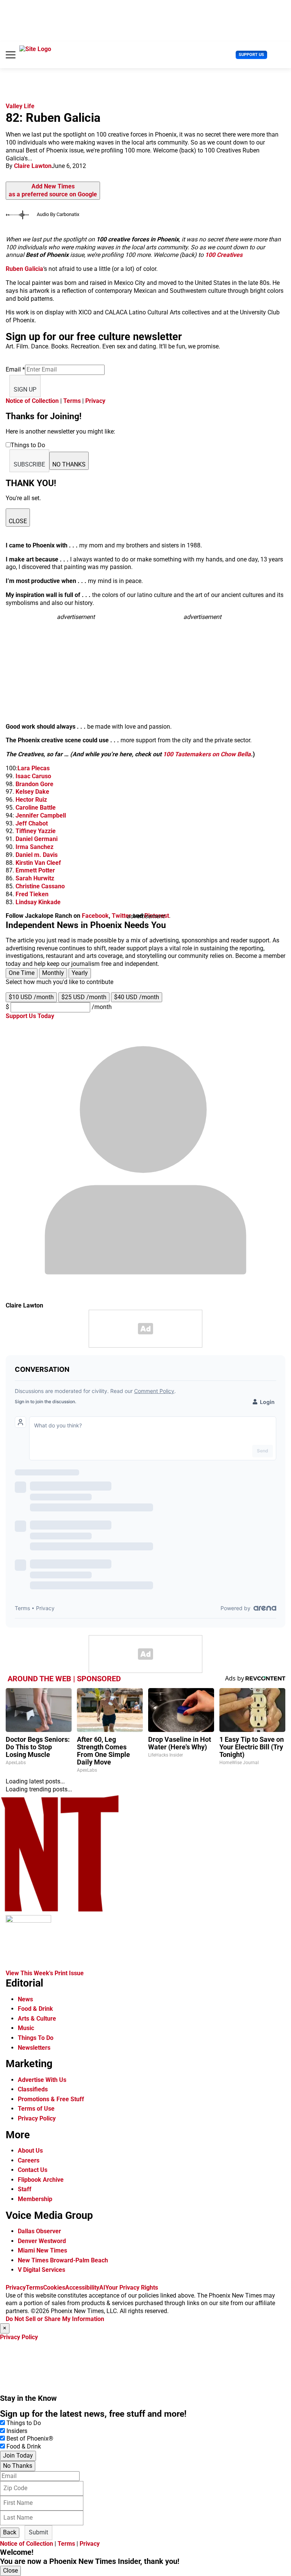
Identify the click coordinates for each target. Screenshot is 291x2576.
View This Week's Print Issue (45, 1973)
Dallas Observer (39, 2231)
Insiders (17, 2431)
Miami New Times (42, 2250)
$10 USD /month (31, 997)
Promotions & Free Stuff (51, 2099)
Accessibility (82, 2288)
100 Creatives (224, 255)
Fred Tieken (32, 894)
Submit (38, 2532)
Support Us (251, 55)
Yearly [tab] (80, 973)
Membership (35, 2199)
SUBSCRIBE (29, 464)
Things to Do (24, 2423)
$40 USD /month (137, 997)
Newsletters (34, 2048)
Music (26, 2028)
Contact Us (33, 2170)
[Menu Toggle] (11, 55)
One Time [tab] (22, 973)
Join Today (18, 2456)
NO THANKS (69, 464)
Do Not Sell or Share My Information (55, 2319)
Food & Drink (35, 2009)
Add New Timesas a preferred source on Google (53, 190)
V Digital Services (41, 2270)
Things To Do (36, 2038)
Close (10, 2571)
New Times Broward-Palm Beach (63, 2260)
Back (10, 2532)
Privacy (95, 401)
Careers (29, 2160)
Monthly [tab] (53, 973)
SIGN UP (25, 389)
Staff (25, 2189)
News (25, 1999)
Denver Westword (42, 2241)
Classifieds (33, 2089)
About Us (30, 2151)
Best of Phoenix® (30, 2438)
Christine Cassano (40, 886)
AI (102, 2288)
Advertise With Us (42, 2080)
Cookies (54, 2288)
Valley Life (20, 106)
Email (15, 369)
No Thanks (18, 2466)
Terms (72, 401)
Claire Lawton (33, 166)
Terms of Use (36, 2109)
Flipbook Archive (41, 2180)
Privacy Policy (37, 2118)
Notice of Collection (32, 401)
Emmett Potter (35, 870)
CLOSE (18, 521)
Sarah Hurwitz (35, 878)
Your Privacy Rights (132, 2288)
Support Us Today (30, 1016)
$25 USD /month (84, 997)
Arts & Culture (37, 2019)
